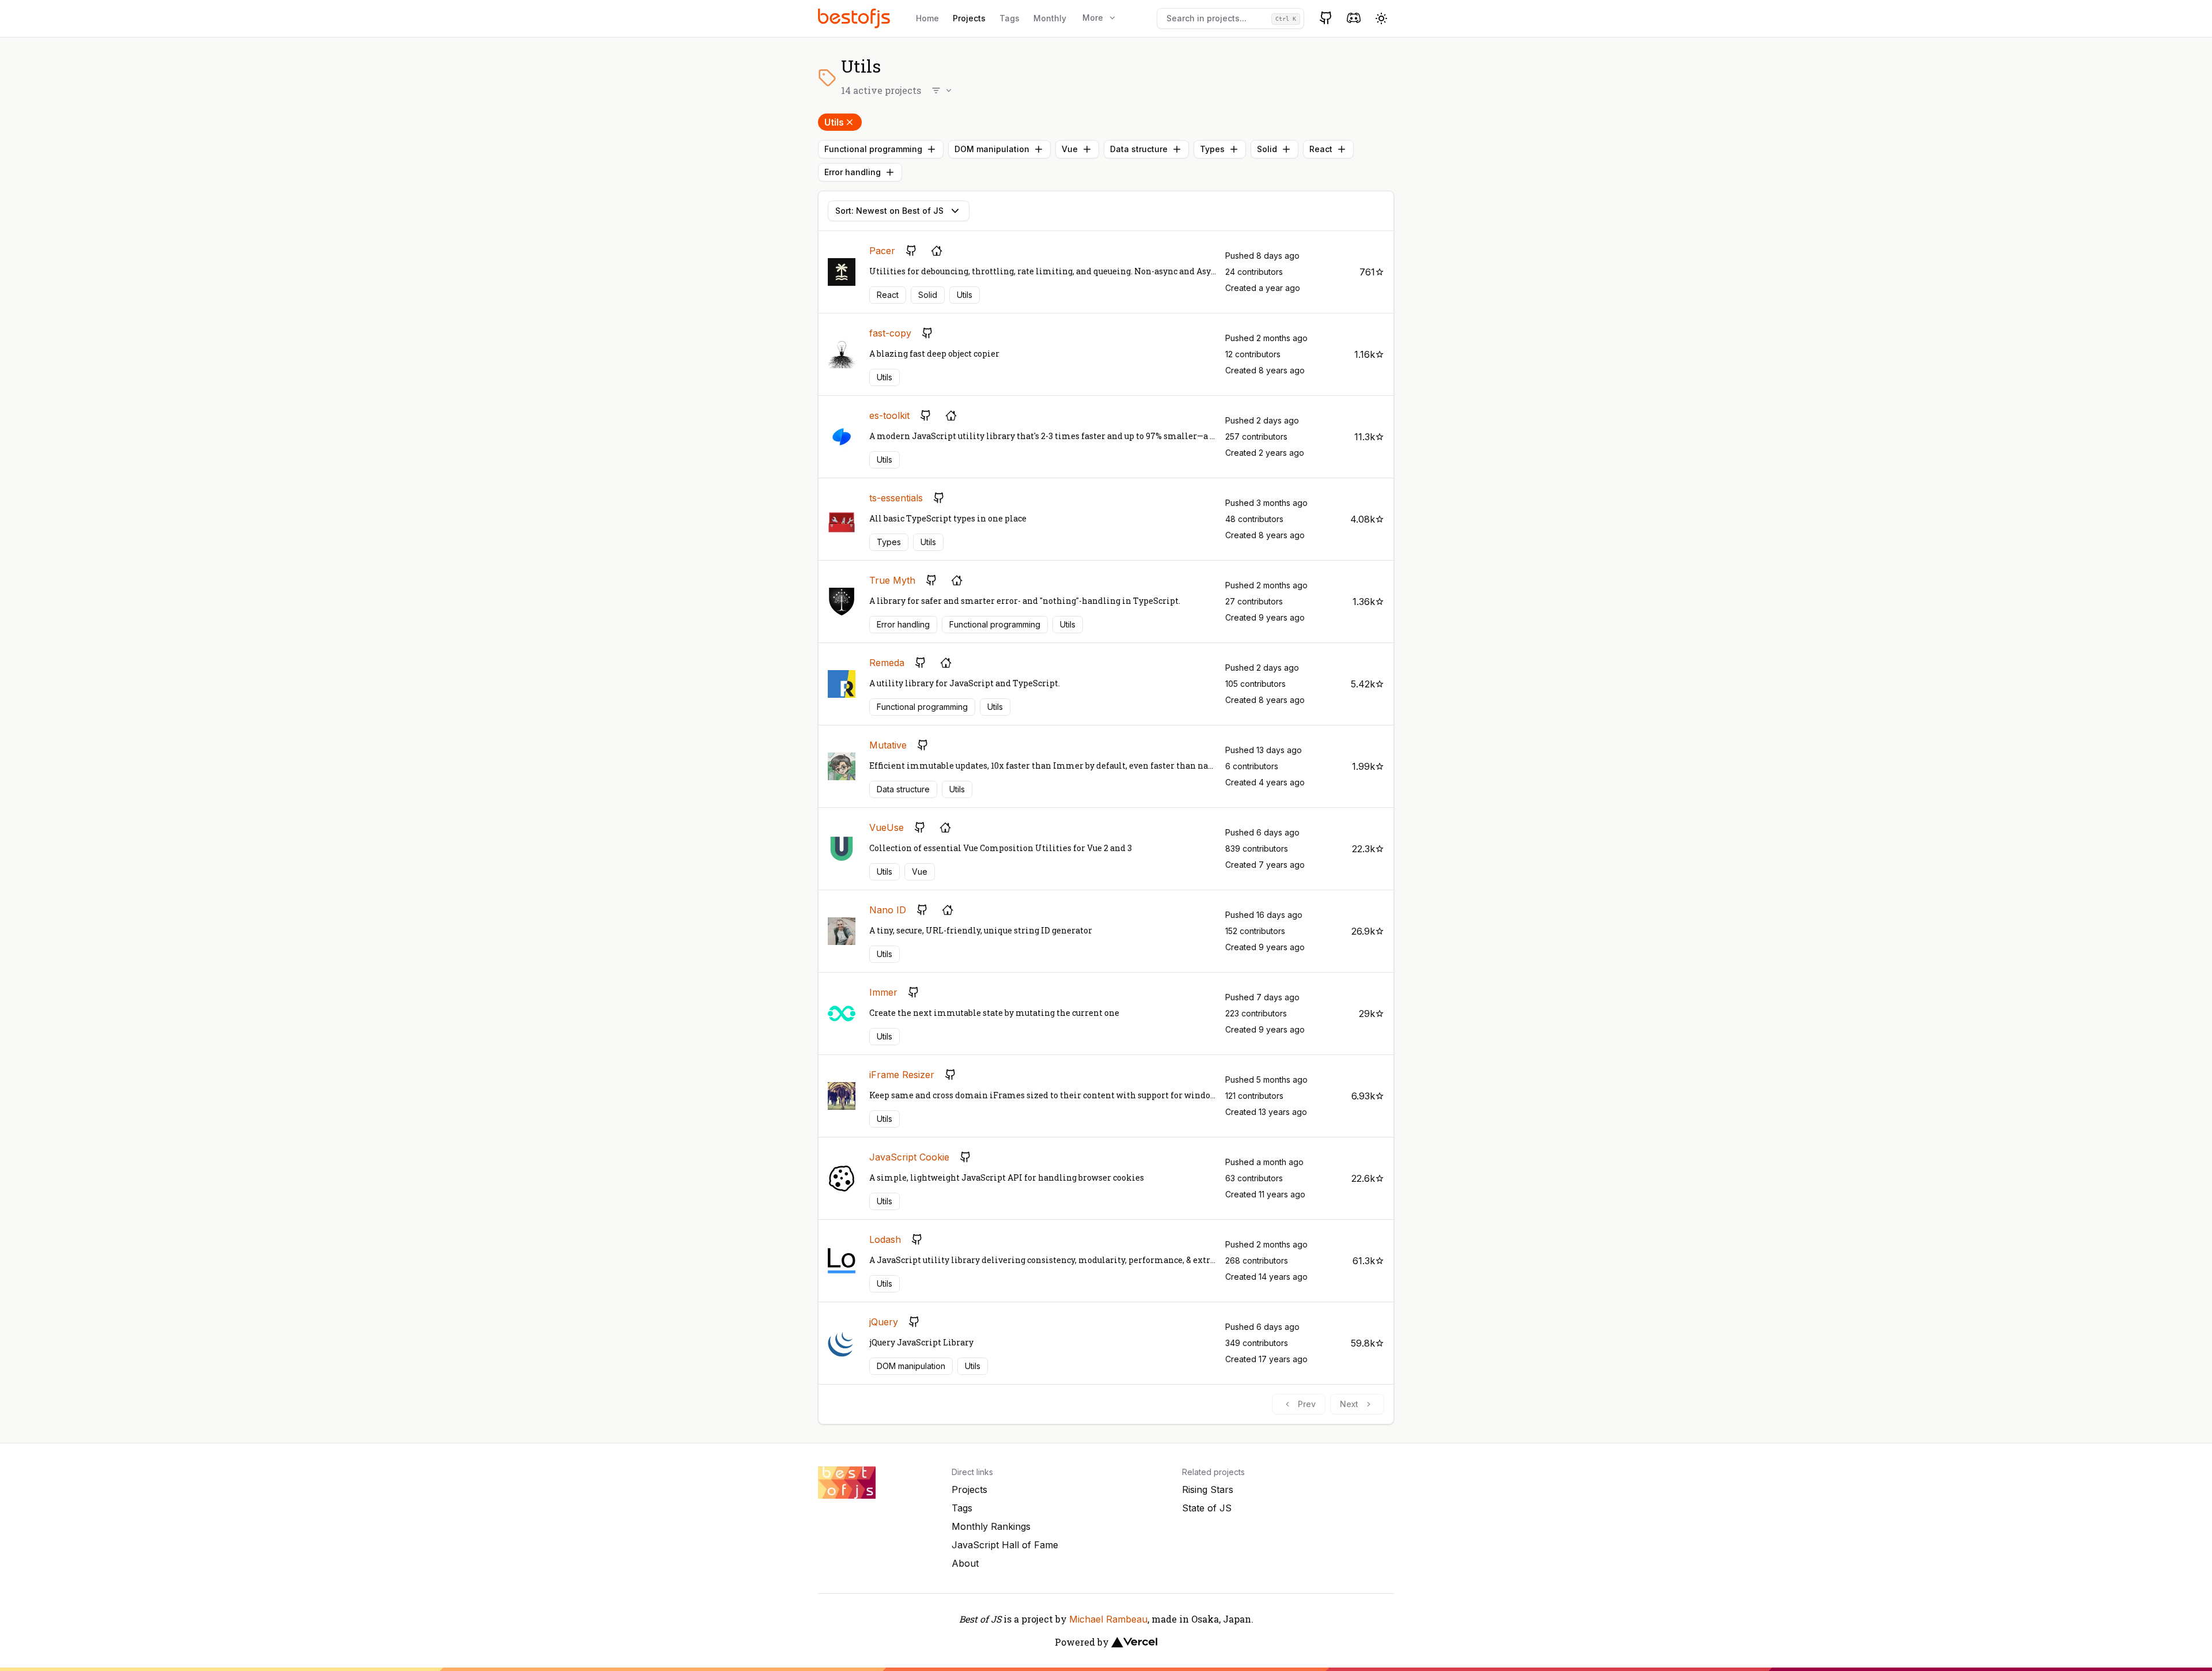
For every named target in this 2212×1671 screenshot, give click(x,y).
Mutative (888, 745)
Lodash (885, 1239)
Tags (1010, 18)
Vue (1070, 149)
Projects (969, 18)
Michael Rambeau (1108, 1619)
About (965, 1563)
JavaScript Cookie (909, 1157)
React (1321, 149)
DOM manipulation (992, 149)
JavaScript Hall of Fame (1005, 1545)
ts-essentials (896, 498)
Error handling (853, 172)
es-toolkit (889, 415)
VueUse (887, 827)
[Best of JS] (855, 18)
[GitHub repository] (911, 251)
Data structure (1139, 149)
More (1093, 18)
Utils (834, 122)
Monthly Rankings (991, 1526)
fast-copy (890, 333)
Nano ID (888, 910)
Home (927, 18)
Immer (883, 992)
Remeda (887, 663)
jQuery (884, 1322)
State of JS (1207, 1508)
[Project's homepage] (937, 251)
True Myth (892, 580)
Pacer (882, 251)
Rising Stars (1208, 1489)
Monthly (1050, 18)
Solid (1267, 149)
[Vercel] (1134, 1642)
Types (1212, 149)
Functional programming (873, 149)
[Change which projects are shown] (942, 90)
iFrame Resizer (902, 1075)
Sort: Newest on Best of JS (889, 211)
